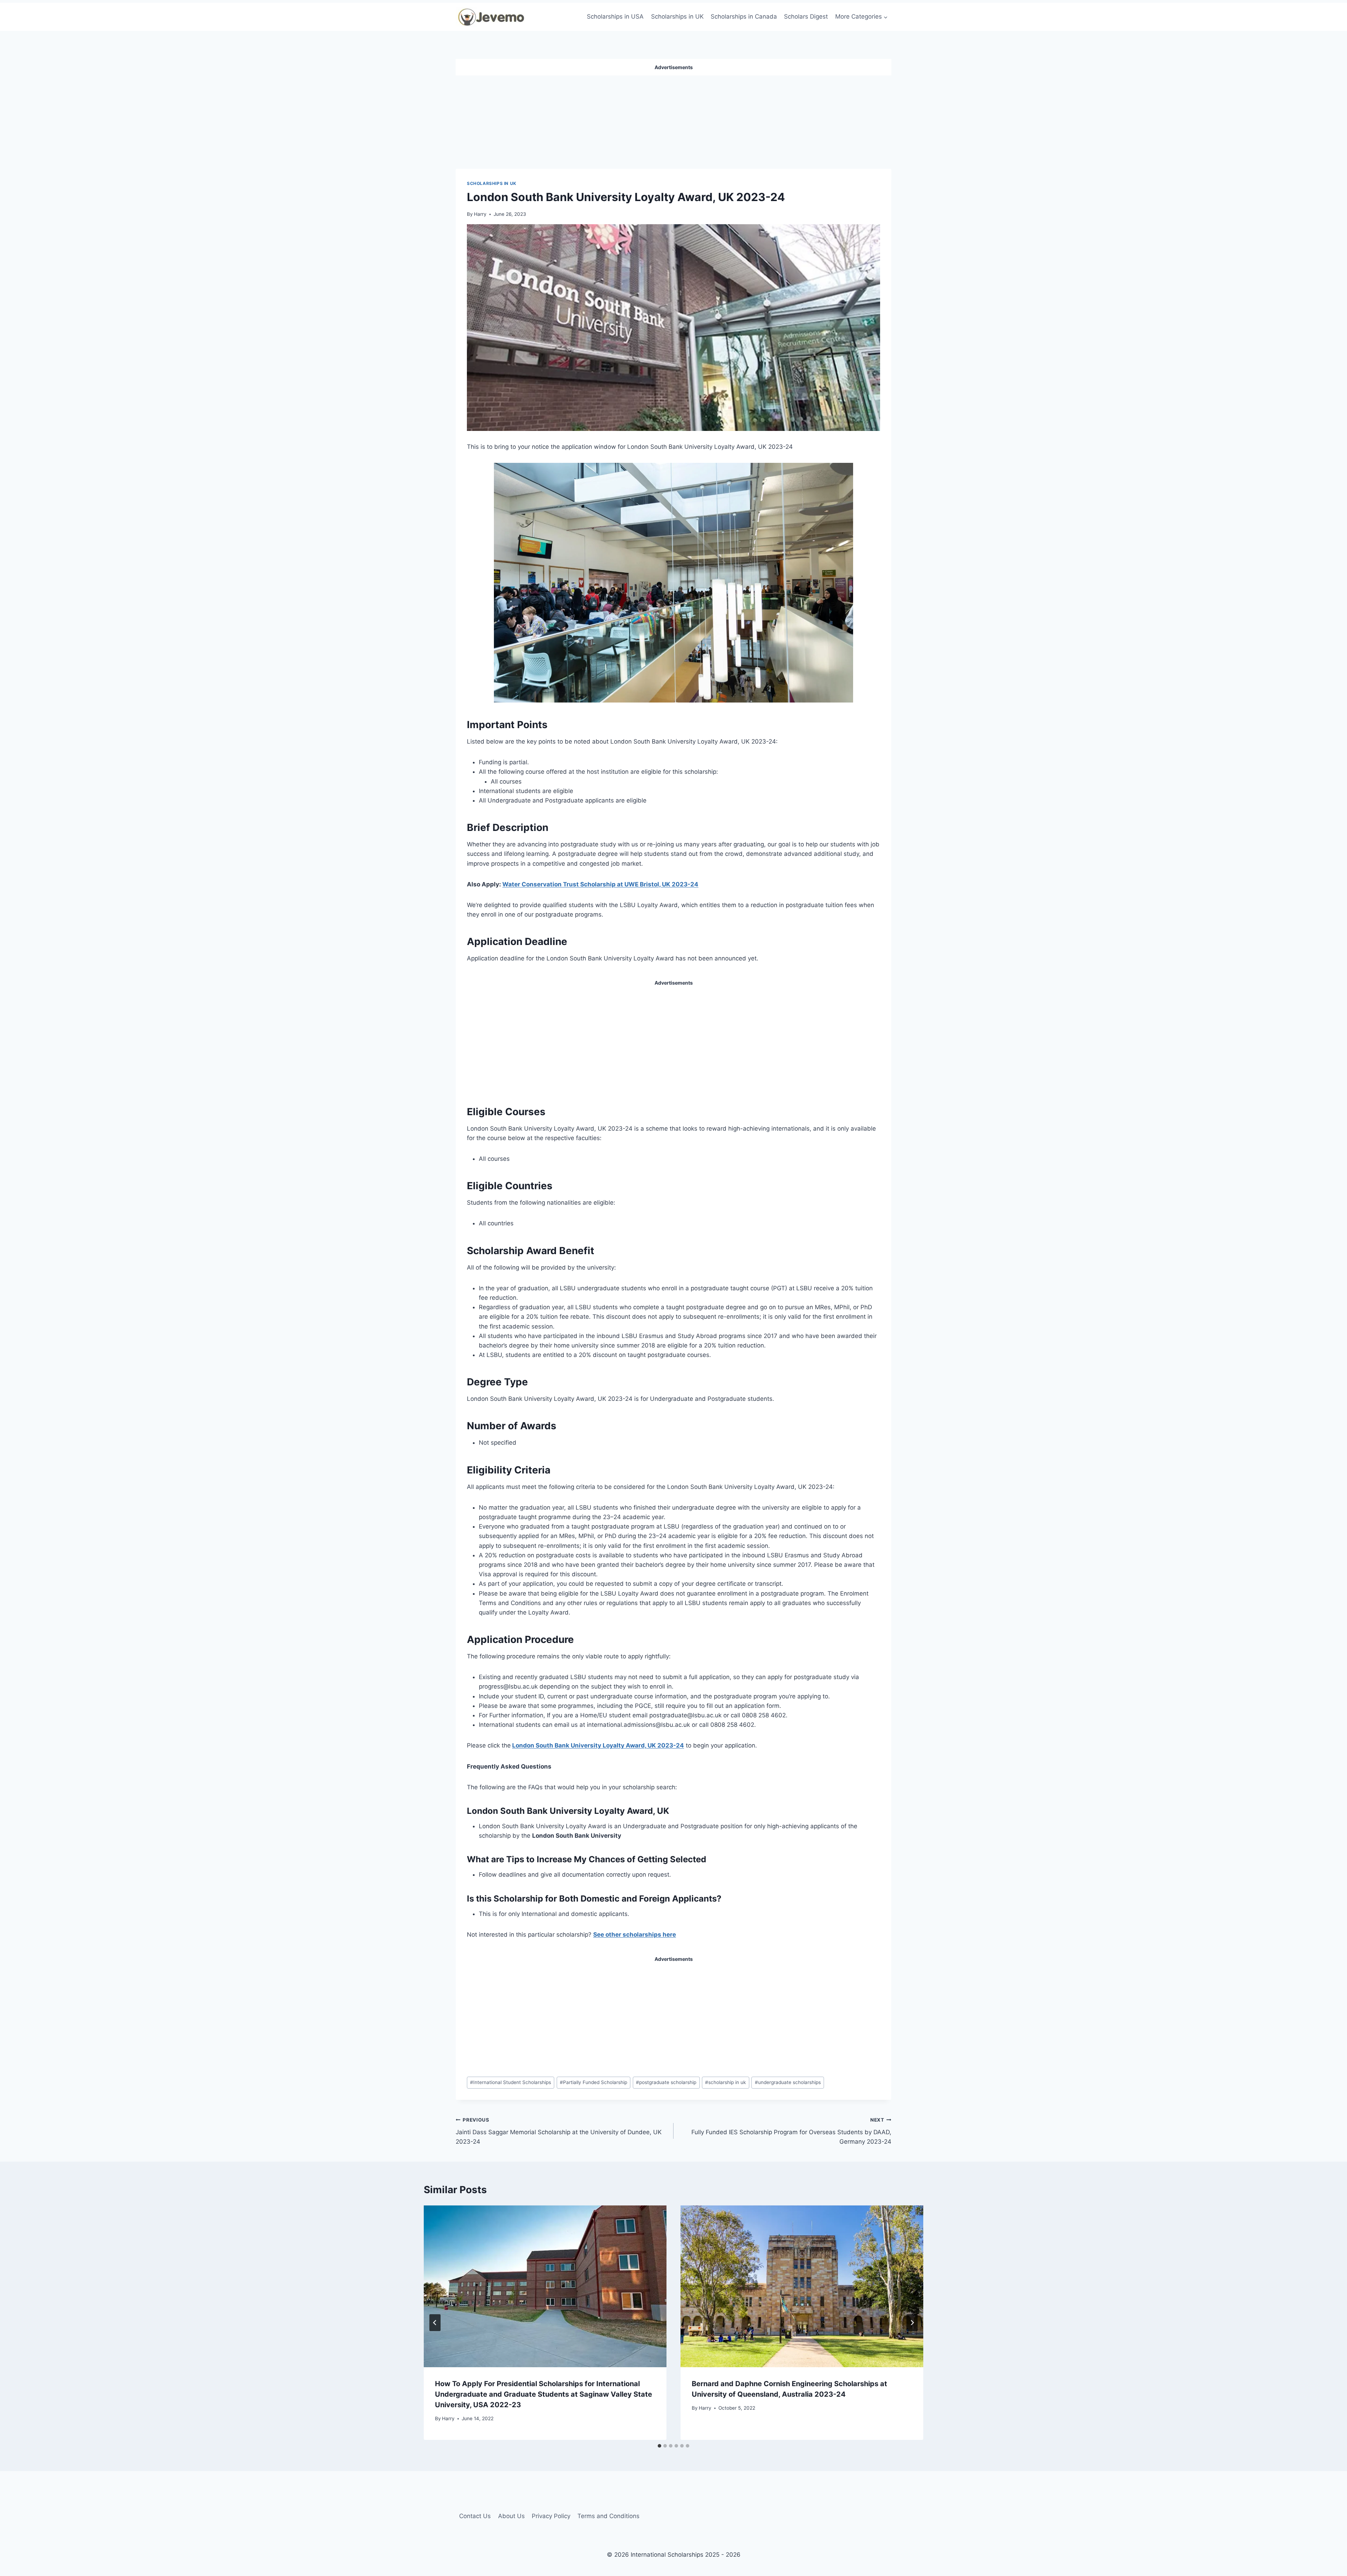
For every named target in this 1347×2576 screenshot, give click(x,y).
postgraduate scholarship (666, 2082)
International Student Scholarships (511, 2082)
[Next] (912, 2323)
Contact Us (475, 2516)
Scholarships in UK (677, 16)
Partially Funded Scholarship (594, 2082)
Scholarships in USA (615, 16)
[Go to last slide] (435, 2323)
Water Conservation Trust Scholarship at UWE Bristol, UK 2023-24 (600, 884)
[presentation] (545, 2286)
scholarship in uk (725, 2082)
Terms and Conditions (608, 2516)
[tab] (659, 2446)
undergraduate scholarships (788, 2082)
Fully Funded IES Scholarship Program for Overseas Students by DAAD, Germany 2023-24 (791, 2131)
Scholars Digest (806, 16)
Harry (480, 214)
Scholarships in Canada (744, 16)
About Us (511, 2516)
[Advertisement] (673, 119)
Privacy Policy (551, 2516)
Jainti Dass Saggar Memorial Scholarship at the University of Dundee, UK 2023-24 (559, 2131)
